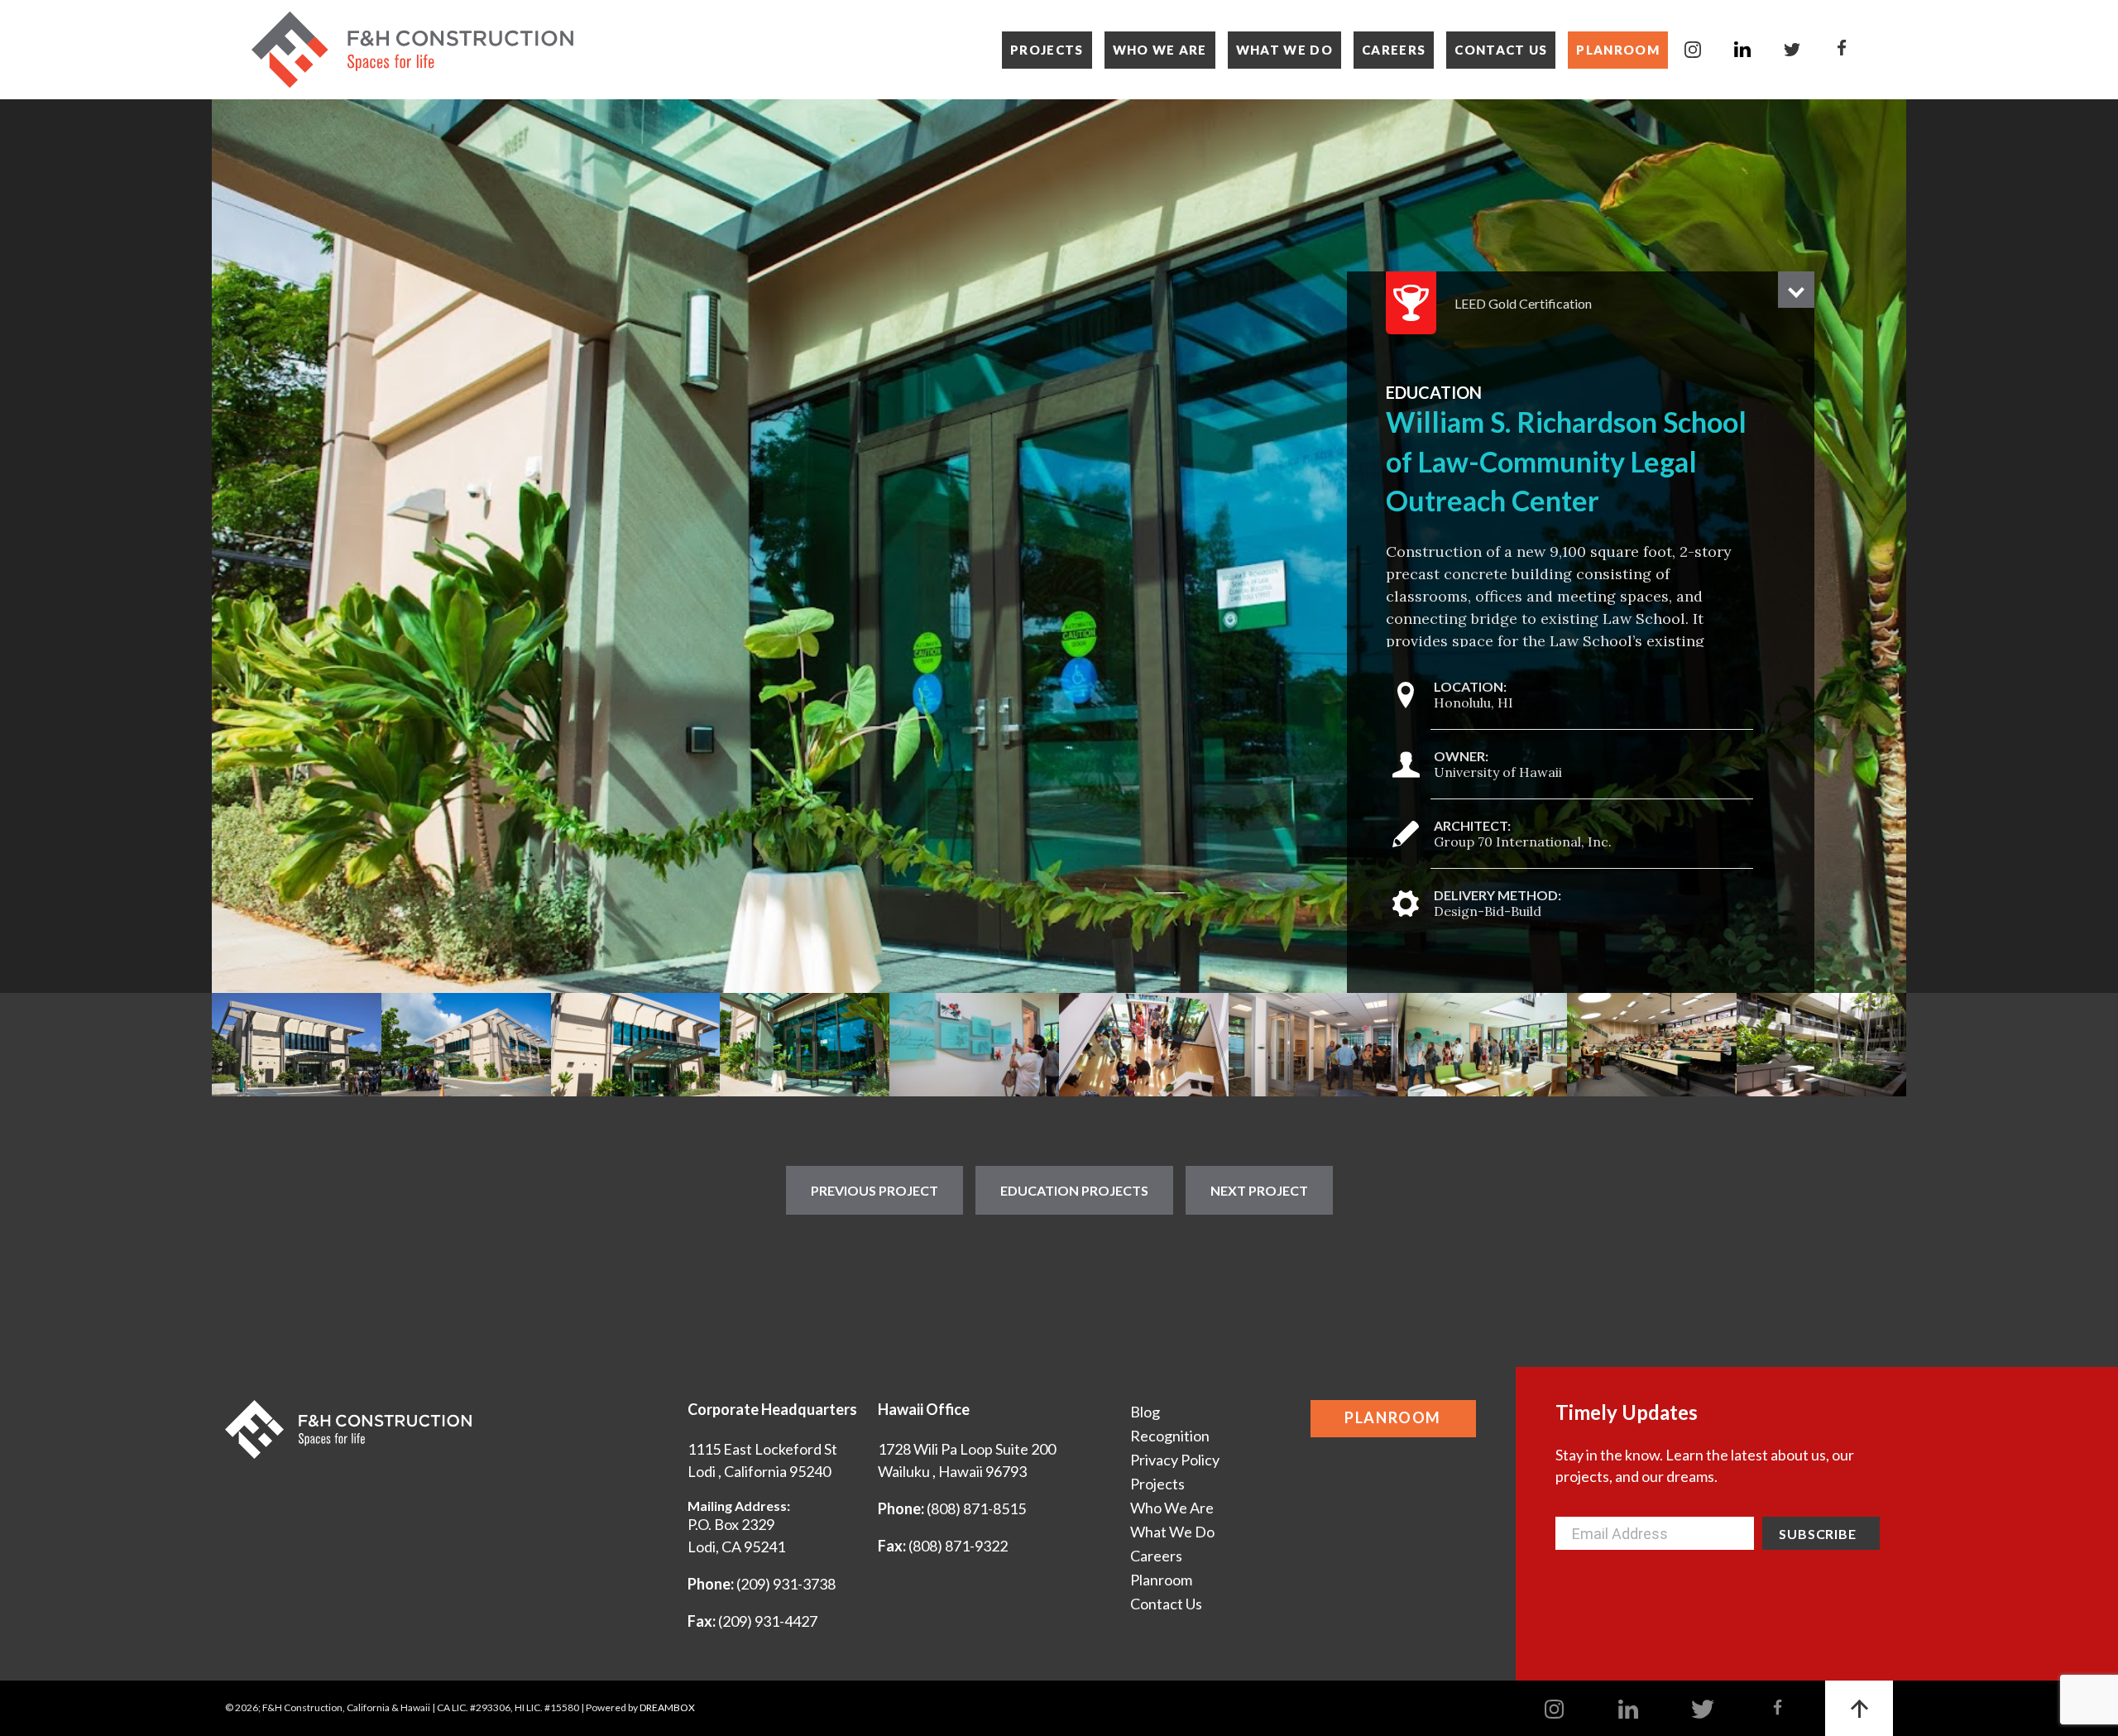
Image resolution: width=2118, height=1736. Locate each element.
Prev (233, 546)
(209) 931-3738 (786, 1584)
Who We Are (1160, 50)
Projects (1047, 50)
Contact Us (1501, 50)
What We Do (1284, 50)
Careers (1394, 50)
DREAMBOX (667, 1707)
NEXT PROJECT (1259, 1190)
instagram (1693, 50)
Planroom (1618, 50)
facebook (1842, 50)
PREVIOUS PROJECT (875, 1190)
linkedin (1742, 50)
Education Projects (1074, 1190)
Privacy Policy (1175, 1460)
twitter (1792, 50)
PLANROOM (1393, 1417)
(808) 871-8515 (976, 1508)
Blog (1145, 1412)
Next (1885, 546)
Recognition (1170, 1436)
